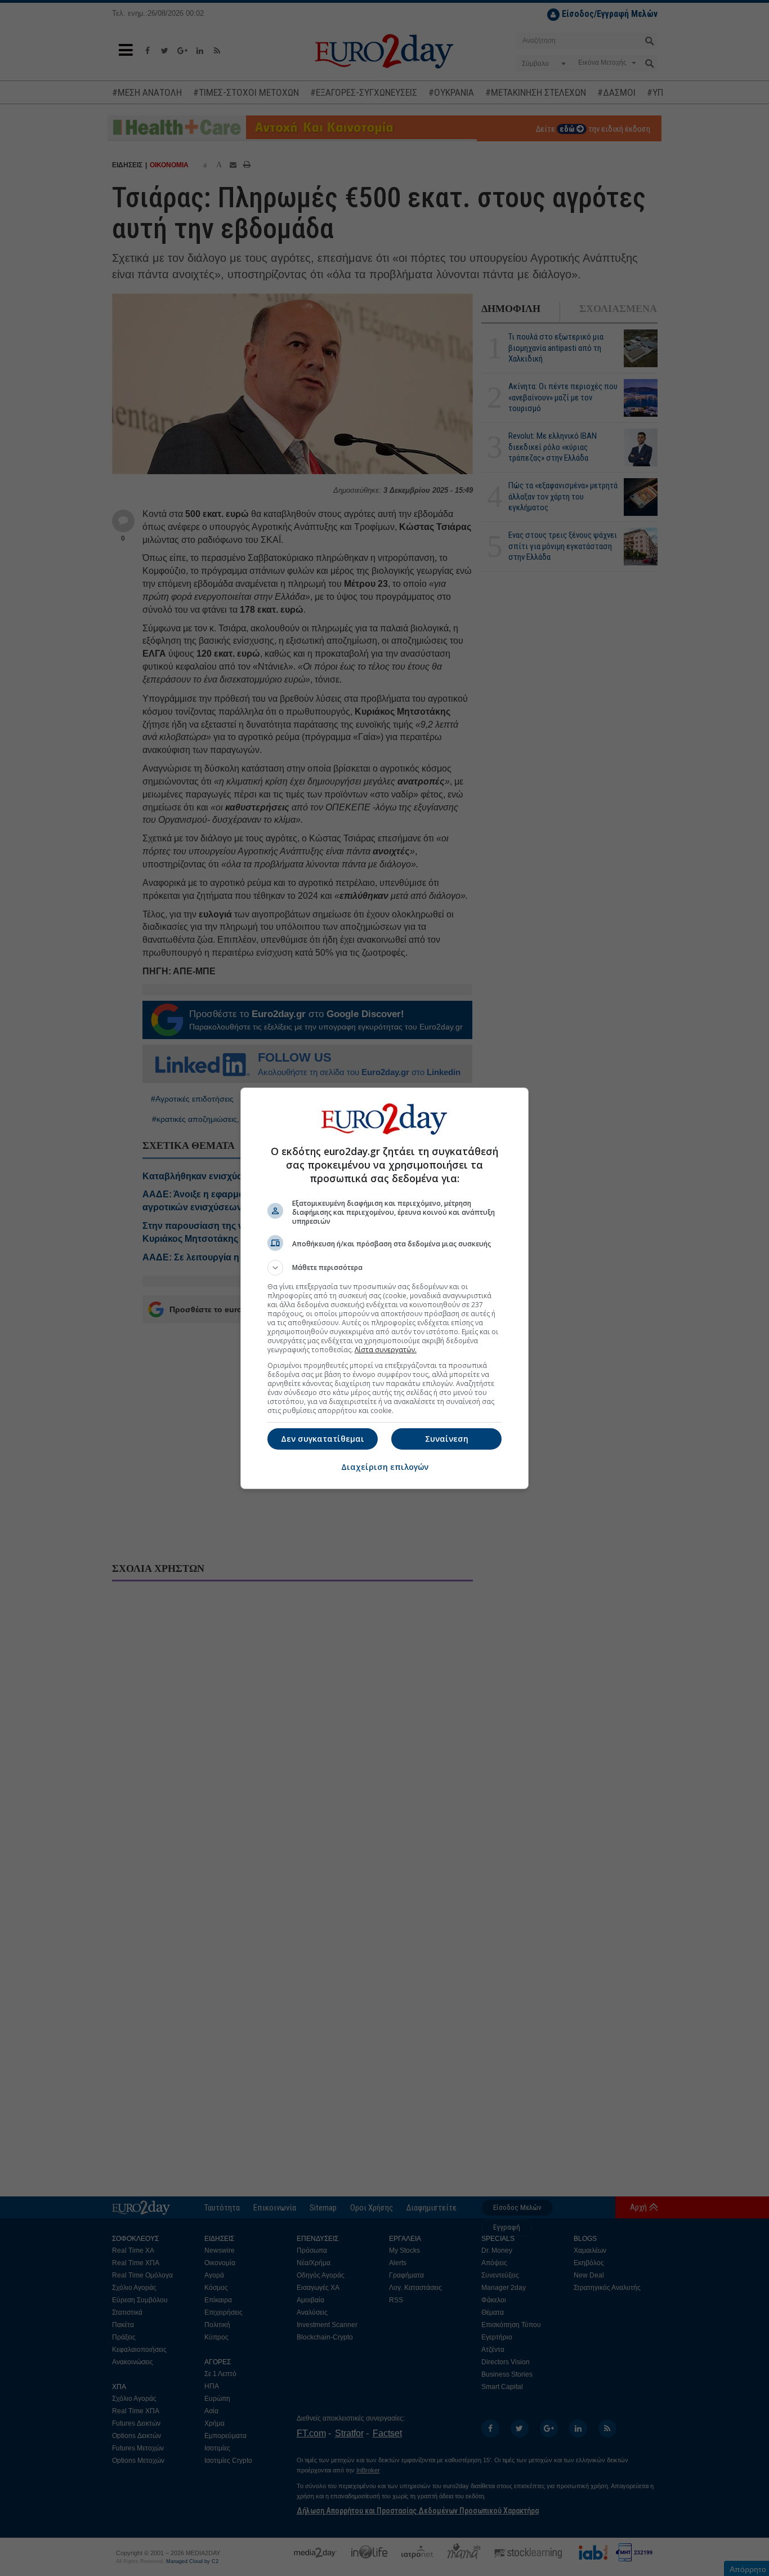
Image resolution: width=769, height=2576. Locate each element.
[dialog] (384, 1288)
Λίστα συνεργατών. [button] (386, 1350)
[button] (384, 1268)
